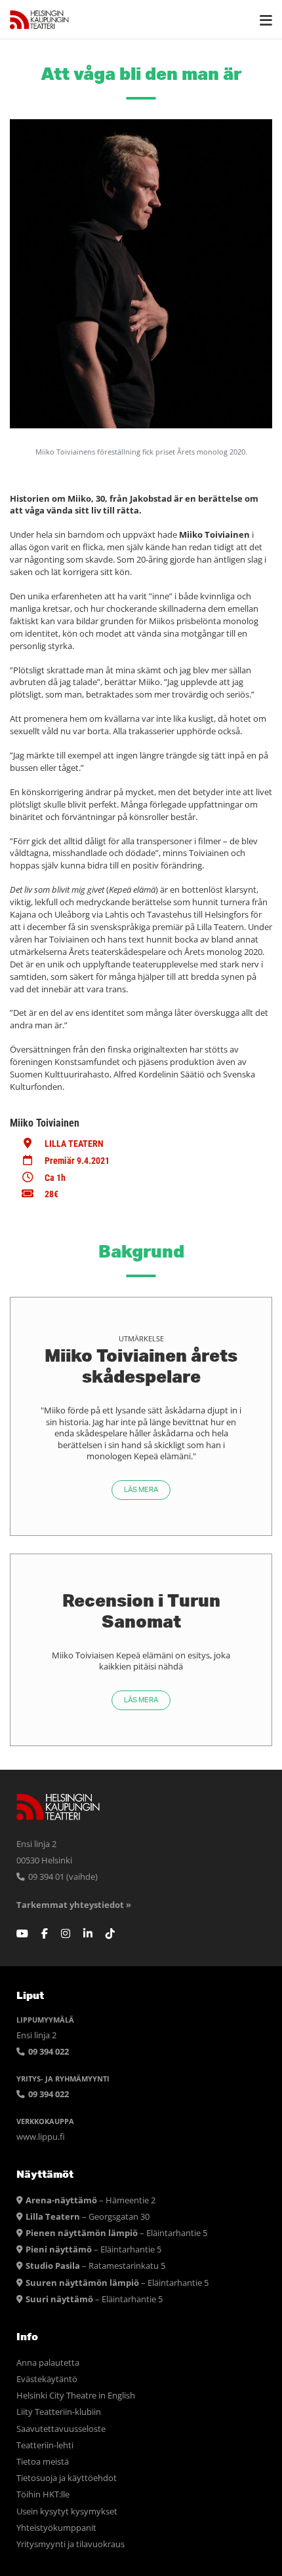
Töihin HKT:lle (43, 2494)
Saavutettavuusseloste (61, 2429)
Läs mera (141, 1490)
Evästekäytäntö (47, 2379)
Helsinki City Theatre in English (76, 2396)
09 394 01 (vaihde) (62, 1877)
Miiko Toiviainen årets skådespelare (141, 1366)
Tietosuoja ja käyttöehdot (67, 2478)
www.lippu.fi (41, 2137)
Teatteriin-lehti (45, 2445)
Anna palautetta (48, 2363)
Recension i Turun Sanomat (141, 1611)
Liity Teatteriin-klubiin (59, 2412)
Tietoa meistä (43, 2462)
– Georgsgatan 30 (88, 2217)
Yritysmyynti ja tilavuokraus (70, 2544)
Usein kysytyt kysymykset (67, 2511)
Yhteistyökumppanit (56, 2528)
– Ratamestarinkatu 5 (95, 2266)
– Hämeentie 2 (91, 2200)
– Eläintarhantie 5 (116, 2233)
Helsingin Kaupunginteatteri (39, 20)
